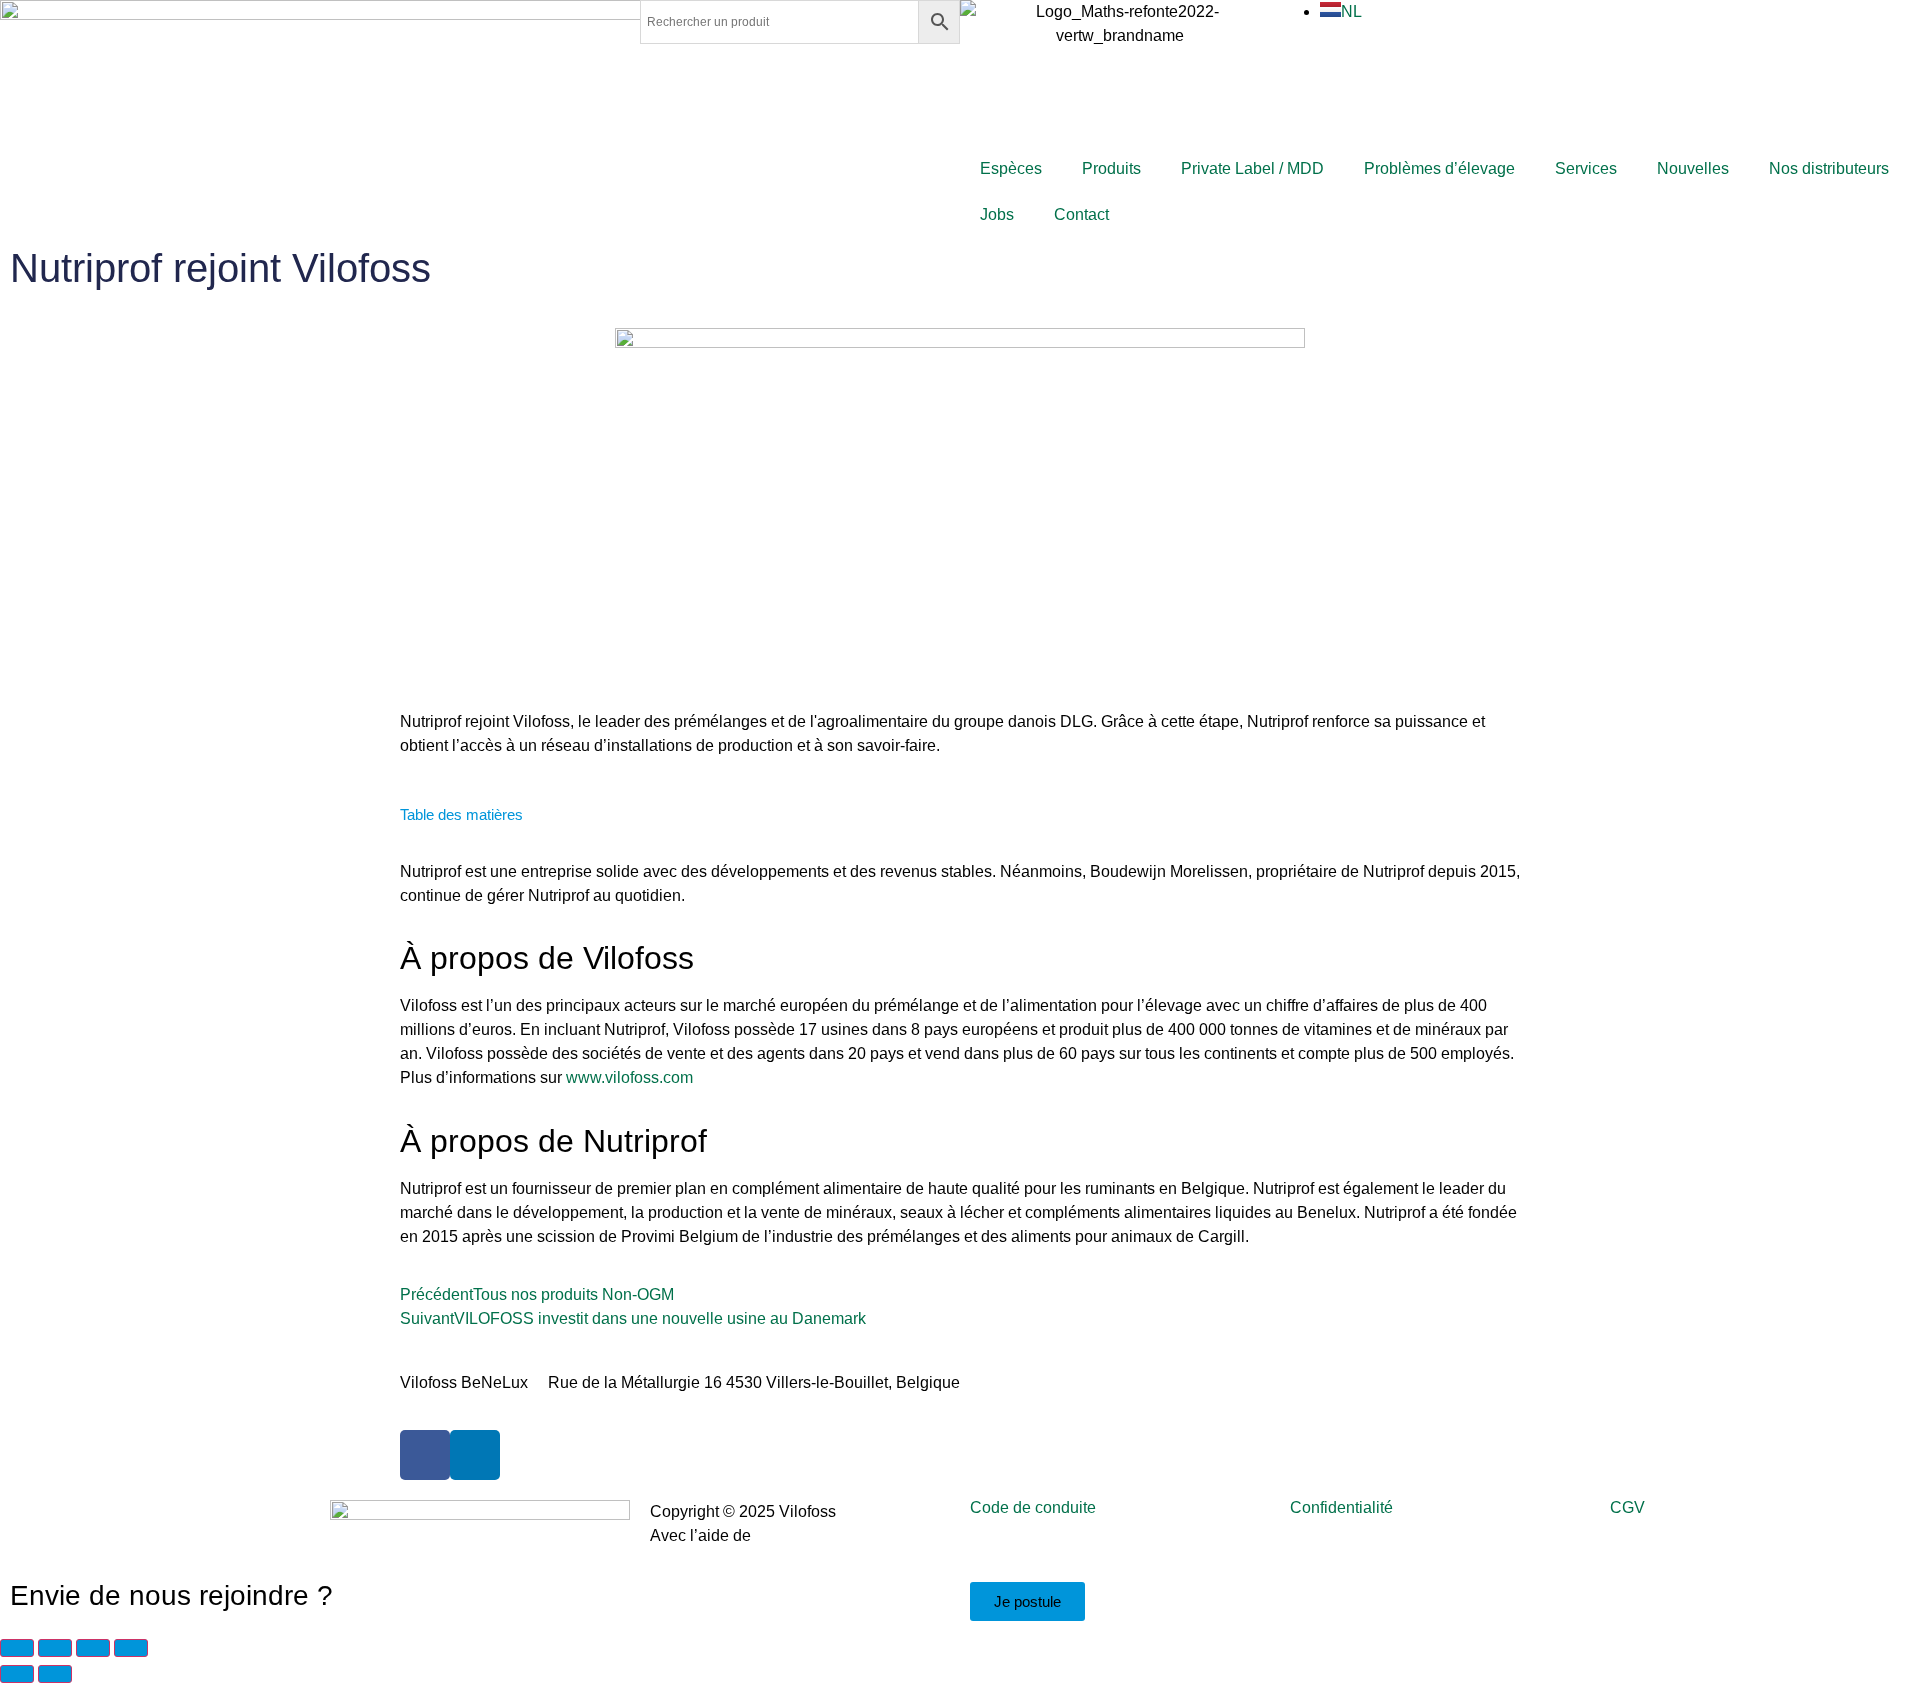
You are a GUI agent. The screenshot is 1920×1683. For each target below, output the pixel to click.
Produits (1111, 168)
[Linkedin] (475, 1455)
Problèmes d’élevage (1439, 168)
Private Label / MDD (1252, 168)
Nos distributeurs (1829, 168)
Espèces (1011, 168)
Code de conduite (1033, 1507)
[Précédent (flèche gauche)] (17, 1674)
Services (1586, 168)
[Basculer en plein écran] (55, 1648)
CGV (1627, 1507)
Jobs (997, 214)
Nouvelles (1693, 168)
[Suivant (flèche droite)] (55, 1674)
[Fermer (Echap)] (131, 1648)
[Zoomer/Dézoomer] (17, 1648)
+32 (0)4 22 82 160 (1185, 1382)
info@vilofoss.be (1037, 1382)
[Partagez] (93, 1648)
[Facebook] (425, 1455)
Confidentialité (1341, 1507)
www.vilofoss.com (629, 1077)
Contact (1081, 214)
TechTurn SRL (806, 1535)
